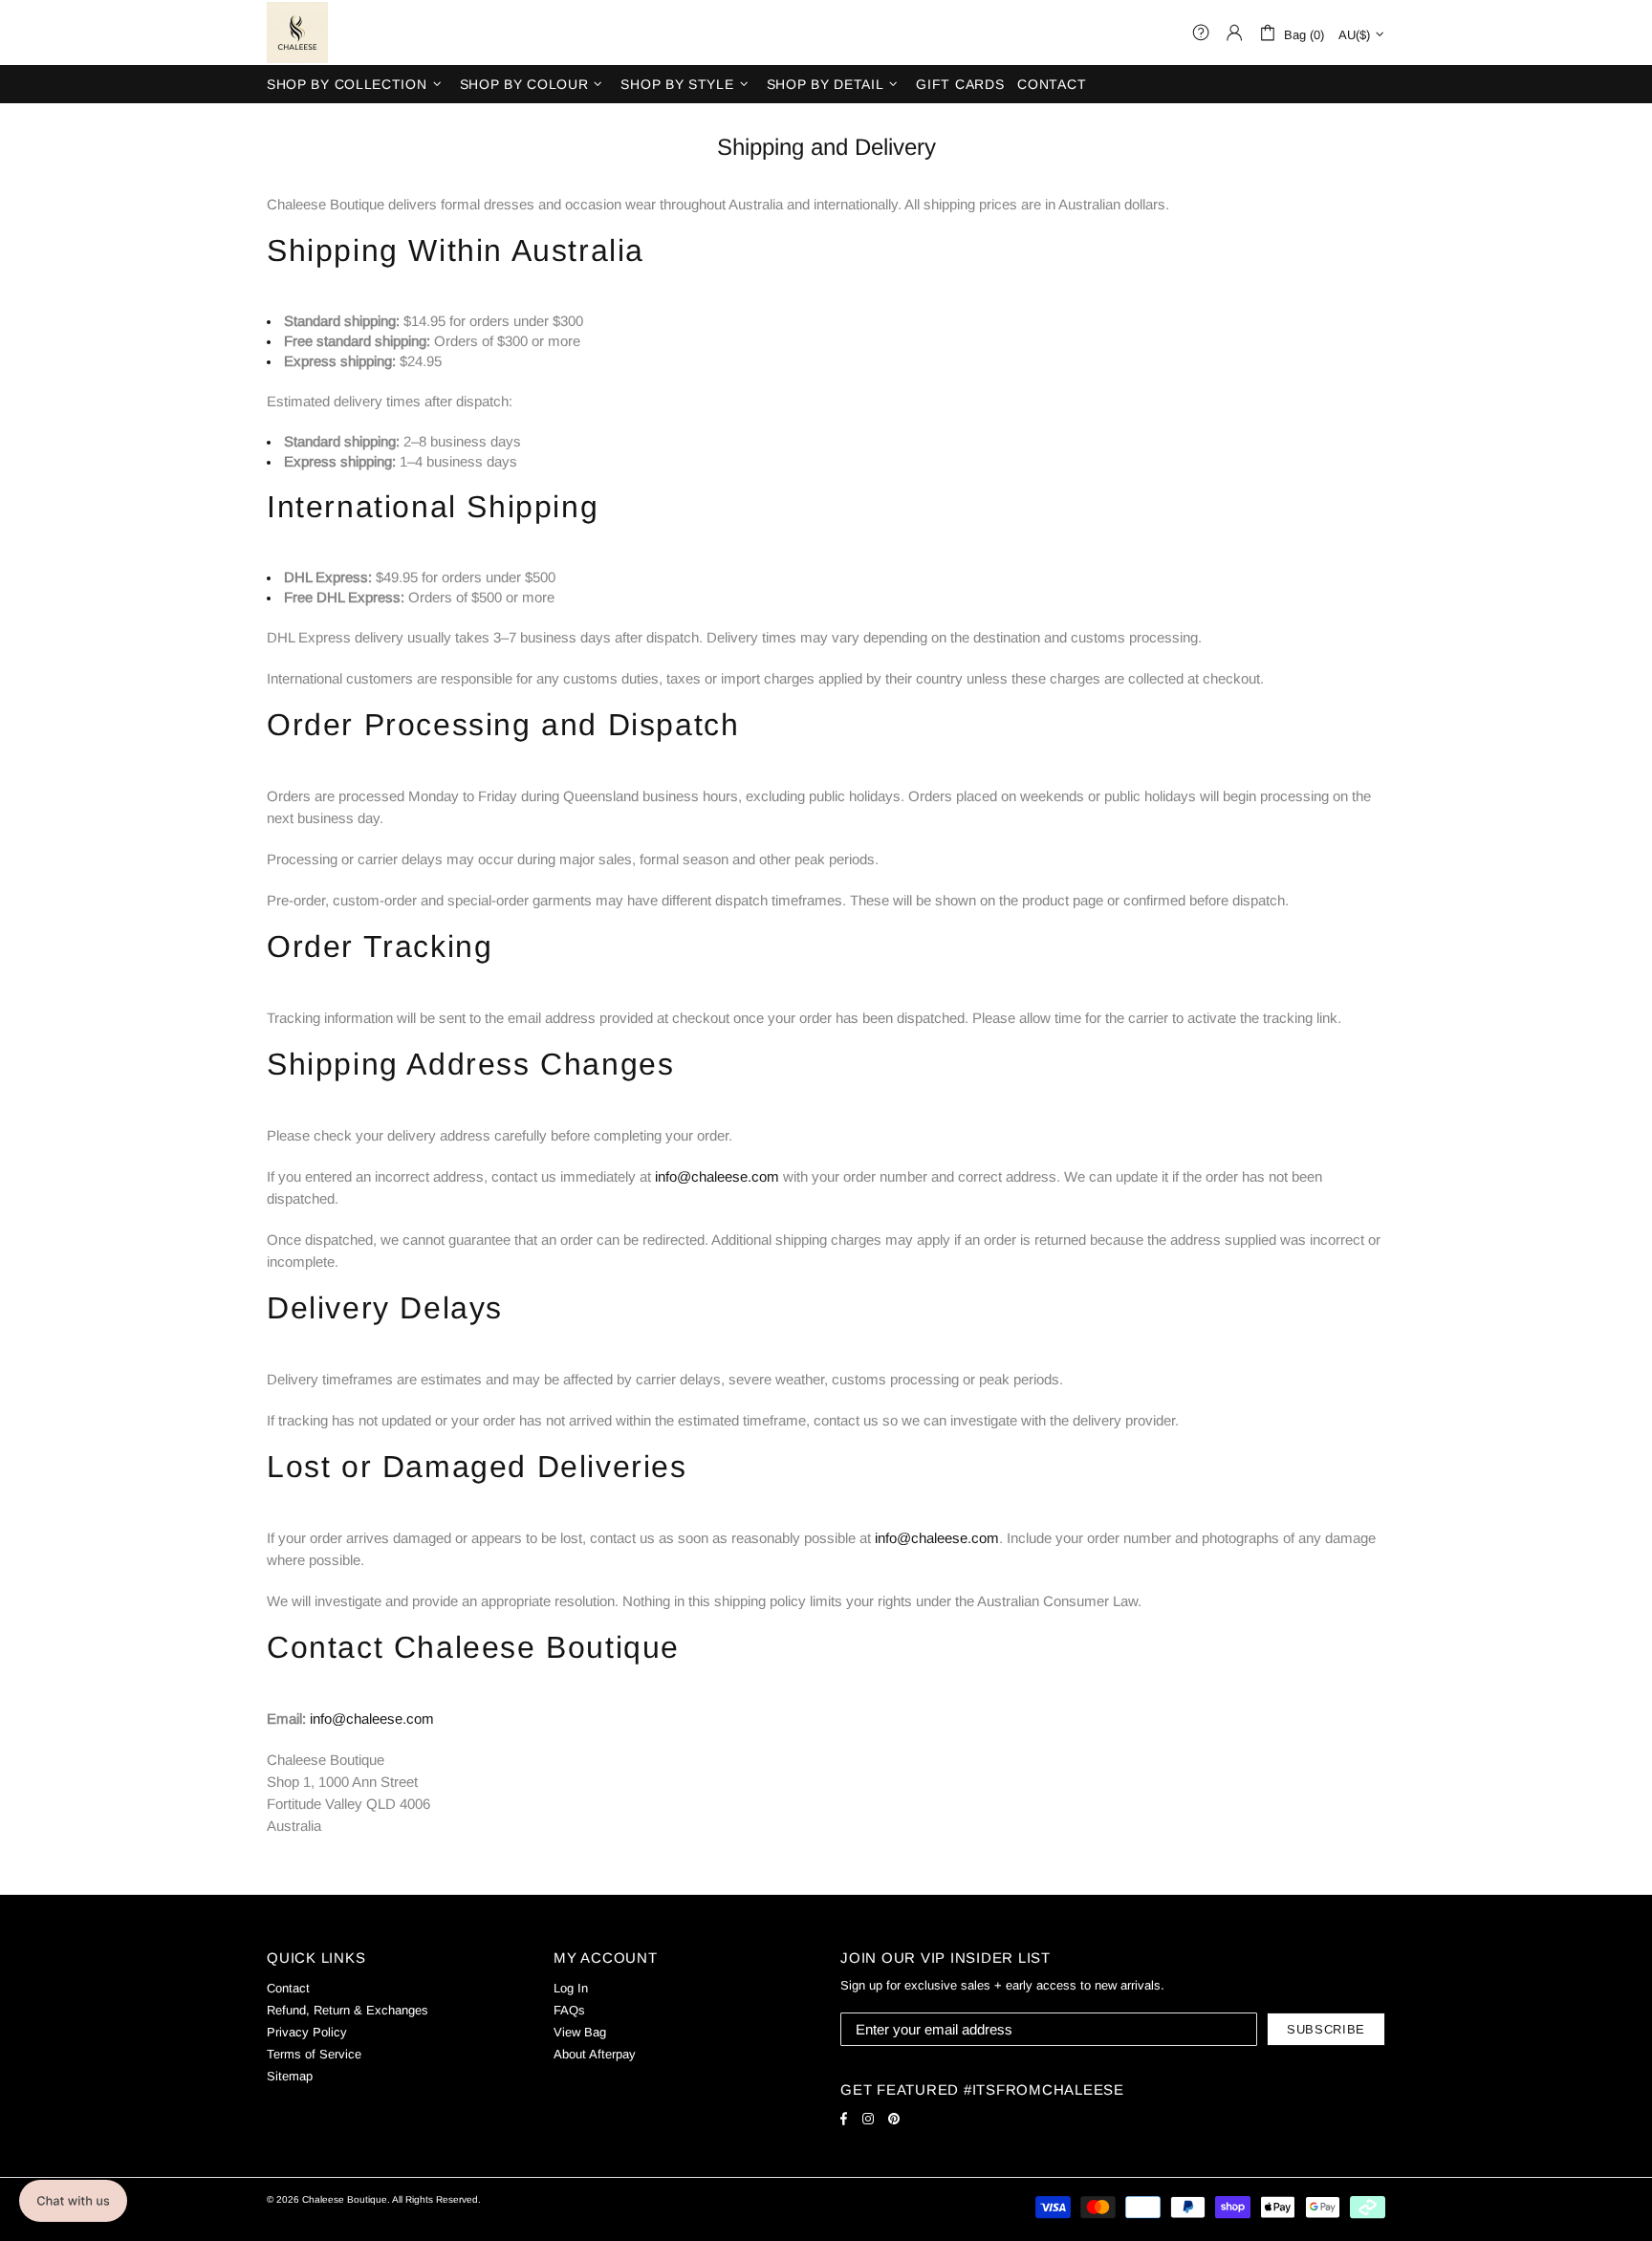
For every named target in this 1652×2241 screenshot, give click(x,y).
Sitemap (290, 2076)
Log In (571, 1988)
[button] (73, 2201)
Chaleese (297, 33)
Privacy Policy (307, 2032)
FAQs (569, 2010)
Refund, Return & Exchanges (348, 2010)
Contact (288, 1988)
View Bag (580, 2032)
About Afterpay (595, 2054)
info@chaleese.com (717, 1176)
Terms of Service (314, 2054)
